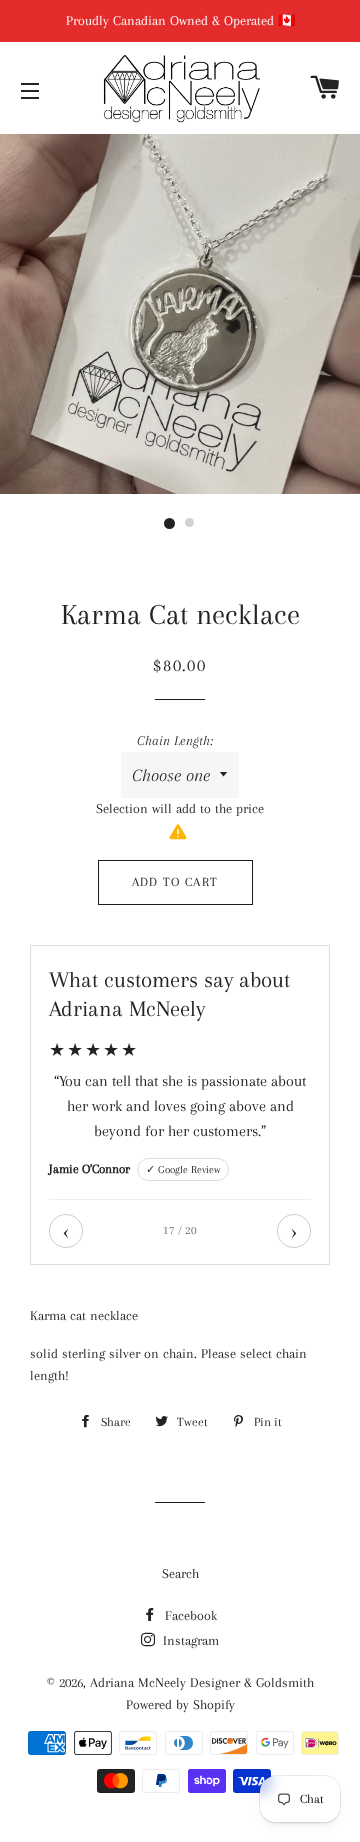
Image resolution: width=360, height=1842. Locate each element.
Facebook (189, 1615)
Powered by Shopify (180, 1704)
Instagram (189, 1640)
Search (180, 1573)
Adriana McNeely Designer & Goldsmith (202, 1682)
